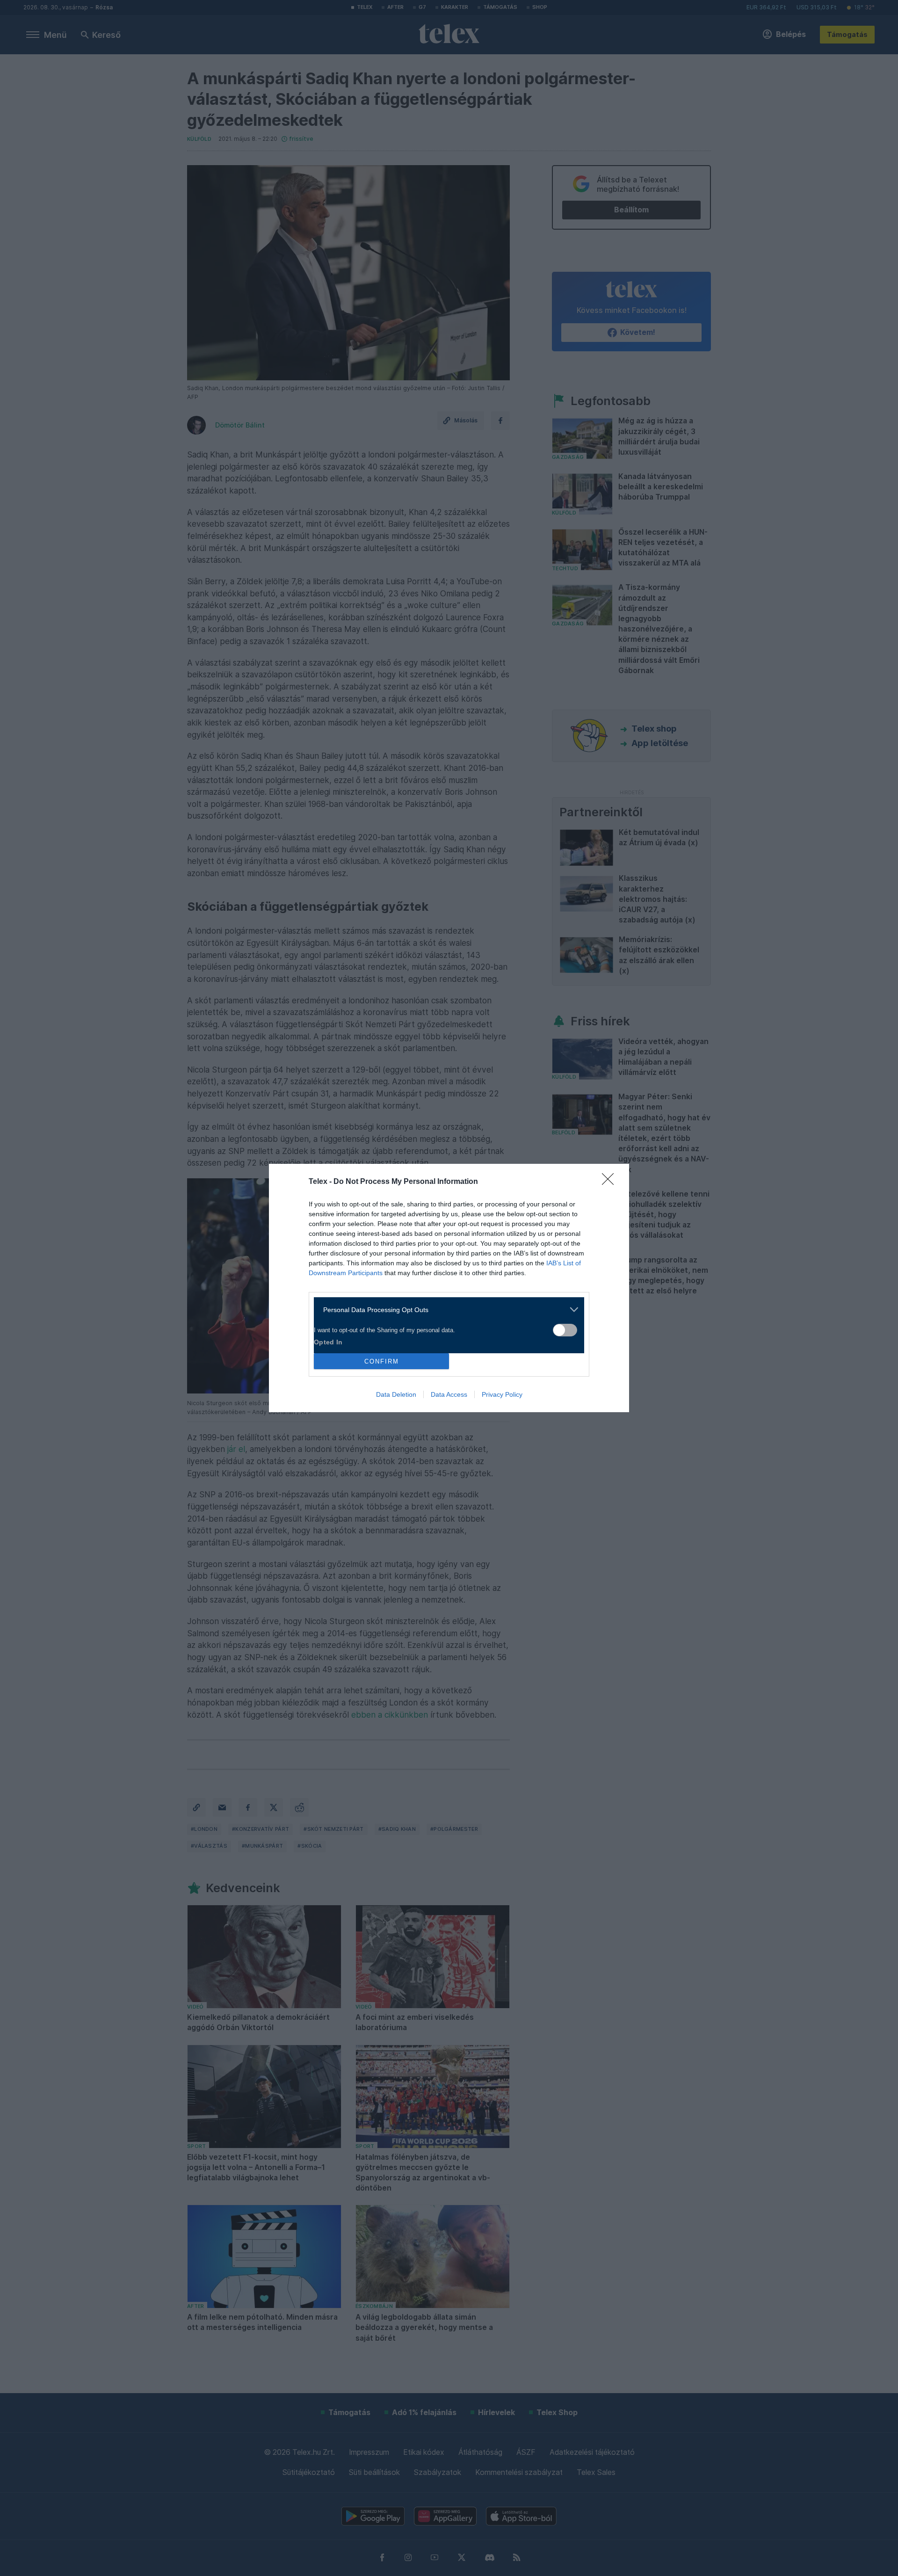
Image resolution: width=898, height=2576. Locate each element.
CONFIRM (382, 1361)
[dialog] (449, 1288)
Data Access (449, 1394)
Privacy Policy (502, 1394)
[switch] (565, 1330)
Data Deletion (396, 1394)
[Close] (611, 1182)
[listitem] (445, 1310)
